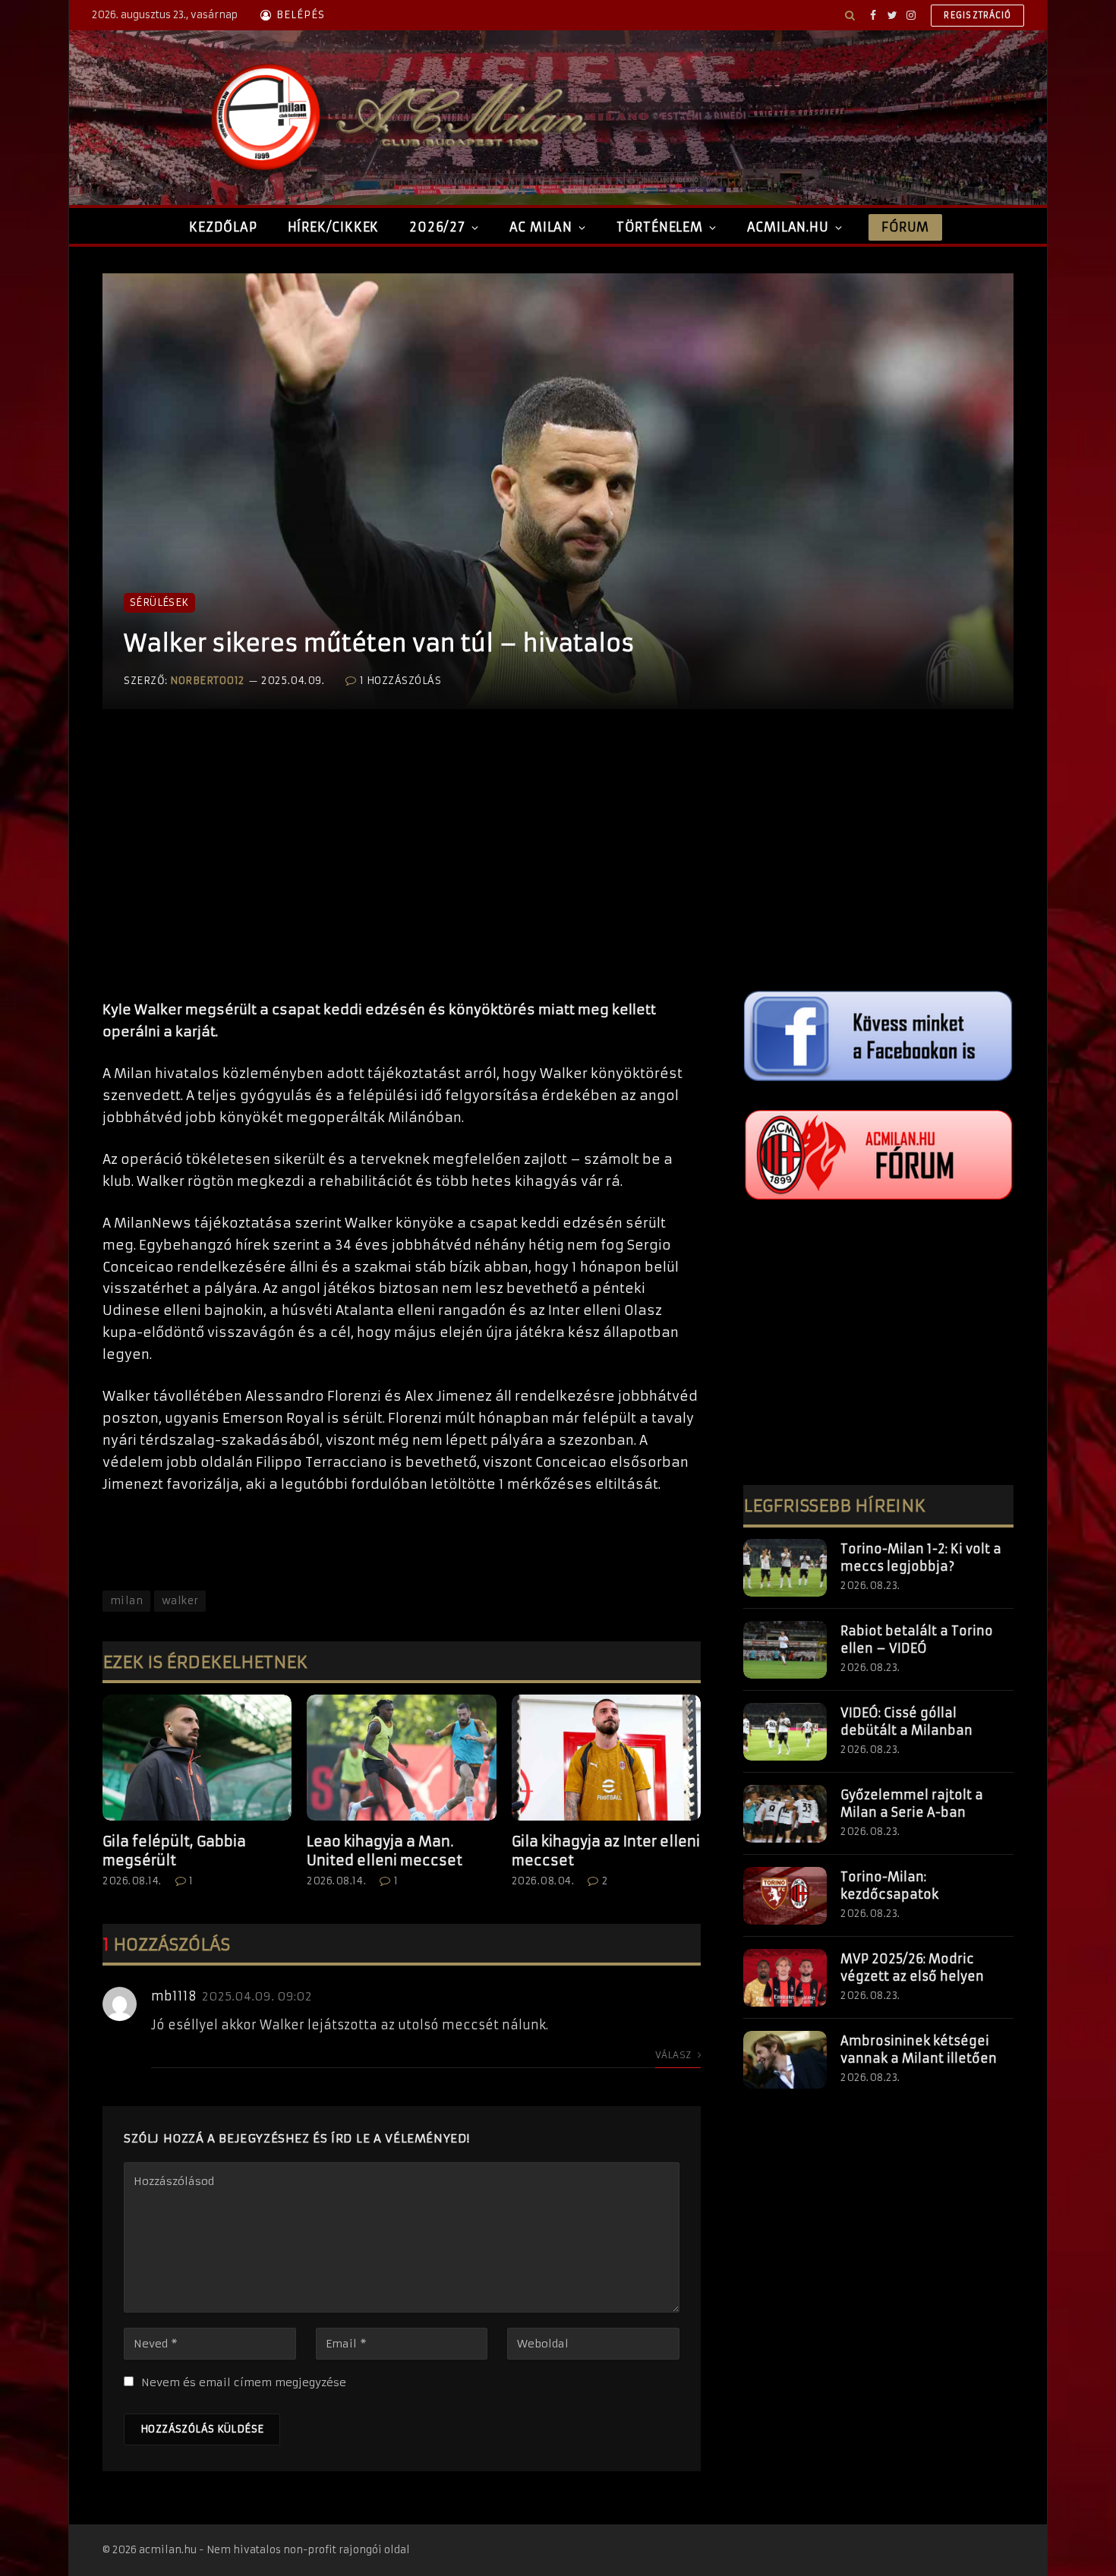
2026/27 (437, 227)
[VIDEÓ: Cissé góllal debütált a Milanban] (785, 1732)
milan (126, 1601)
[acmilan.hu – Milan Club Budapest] (396, 118)
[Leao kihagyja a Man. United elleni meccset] (401, 1758)
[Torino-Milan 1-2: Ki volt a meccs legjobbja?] (785, 1568)
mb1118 (174, 1996)
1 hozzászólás (400, 681)
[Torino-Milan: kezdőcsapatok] (785, 1896)
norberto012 (207, 681)
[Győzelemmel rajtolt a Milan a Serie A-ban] (785, 1814)
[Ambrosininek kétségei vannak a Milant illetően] (785, 2060)
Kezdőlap (223, 227)
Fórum (905, 227)
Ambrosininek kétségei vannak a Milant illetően (919, 2049)
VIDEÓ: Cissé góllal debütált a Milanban (906, 1722)
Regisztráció (977, 15)
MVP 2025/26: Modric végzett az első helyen (912, 1967)
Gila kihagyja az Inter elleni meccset (606, 1851)
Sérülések (159, 602)
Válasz (675, 2055)
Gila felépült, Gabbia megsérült (174, 1851)
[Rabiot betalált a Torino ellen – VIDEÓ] (785, 1650)
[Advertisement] (402, 870)
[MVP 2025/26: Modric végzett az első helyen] (785, 1978)
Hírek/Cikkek (334, 227)
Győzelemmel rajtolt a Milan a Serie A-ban (912, 1804)
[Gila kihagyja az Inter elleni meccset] (606, 1758)
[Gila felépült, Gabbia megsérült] (197, 1758)
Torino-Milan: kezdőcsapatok (889, 1885)
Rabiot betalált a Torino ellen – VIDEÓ (917, 1640)
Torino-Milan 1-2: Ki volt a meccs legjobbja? (921, 1558)
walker (180, 1601)
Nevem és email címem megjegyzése (244, 2382)
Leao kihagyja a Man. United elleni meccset (385, 1851)
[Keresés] (850, 15)
